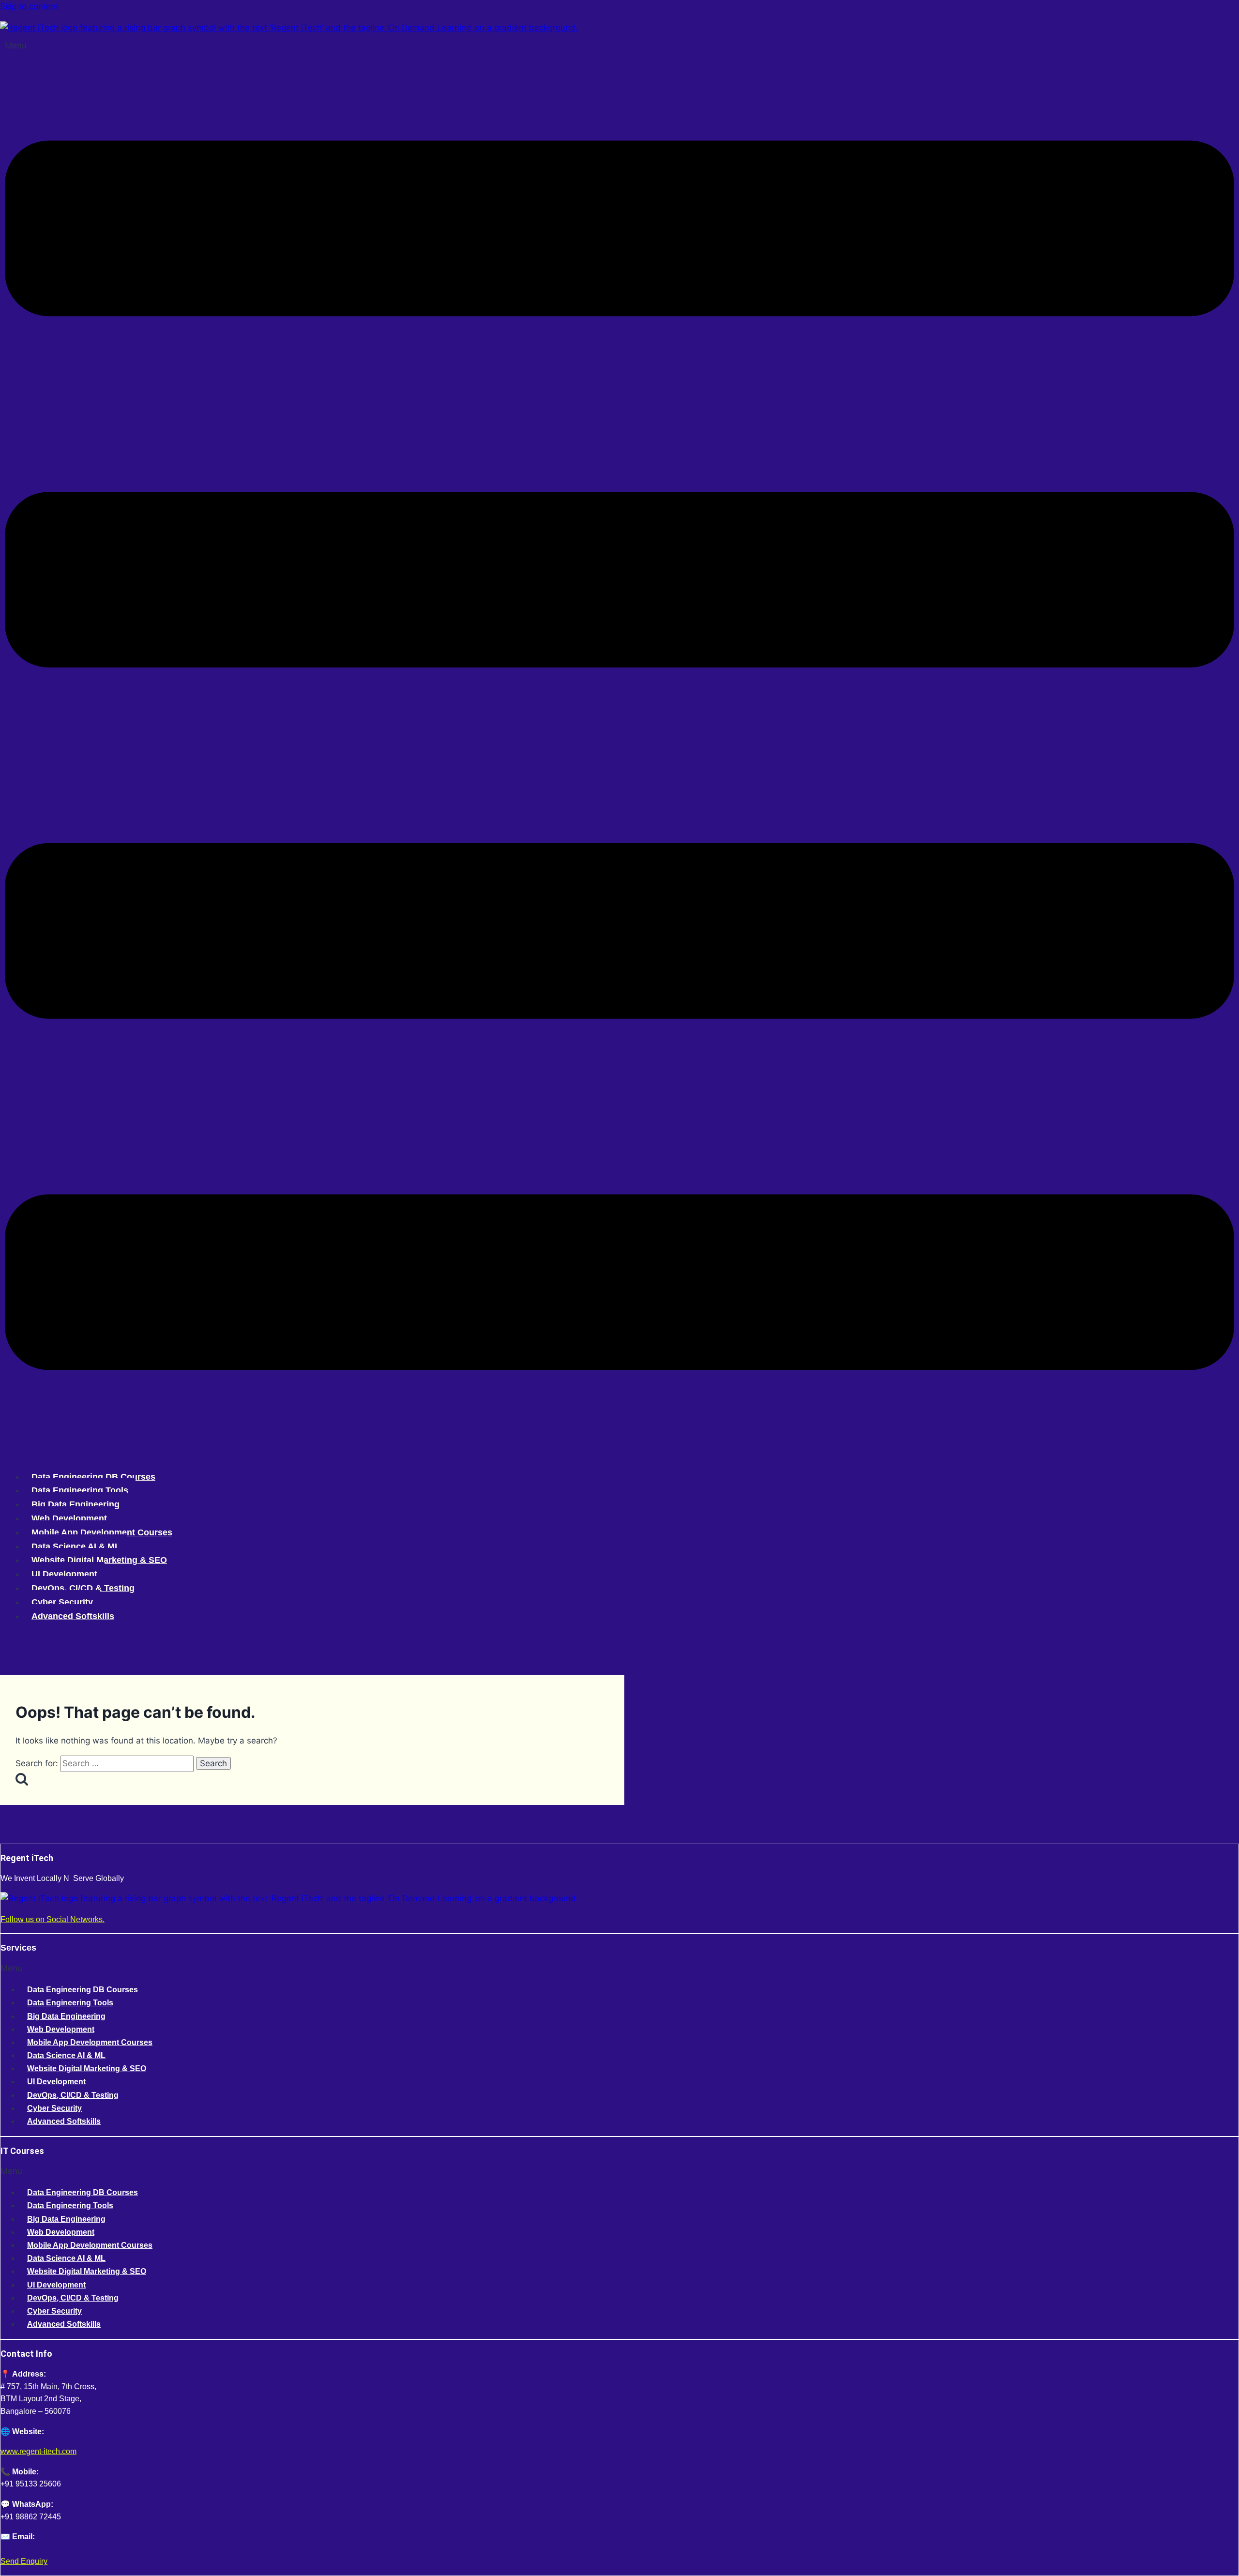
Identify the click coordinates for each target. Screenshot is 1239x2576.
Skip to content (29, 6)
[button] (619, 750)
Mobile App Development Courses (102, 1532)
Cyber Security (62, 1602)
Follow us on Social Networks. (53, 1919)
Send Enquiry (24, 2561)
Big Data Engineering (76, 1504)
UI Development (64, 1574)
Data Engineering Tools (80, 1490)
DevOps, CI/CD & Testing (83, 1588)
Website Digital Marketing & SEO (99, 1560)
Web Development (69, 1518)
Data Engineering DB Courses (93, 1477)
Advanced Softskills (73, 1616)
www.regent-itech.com (38, 2451)
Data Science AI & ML (76, 1546)
